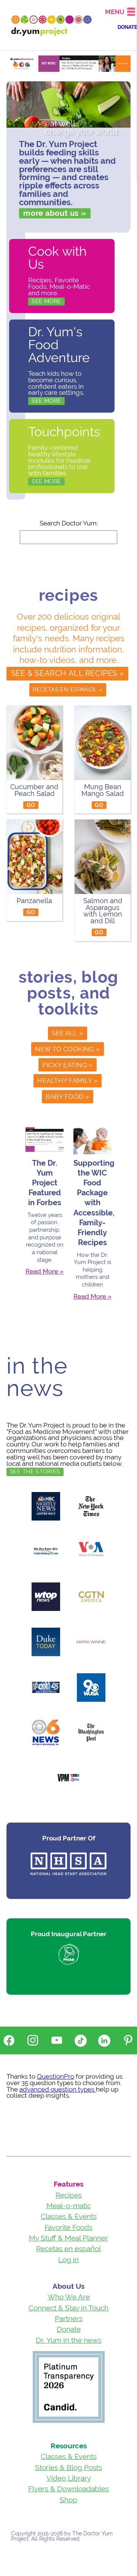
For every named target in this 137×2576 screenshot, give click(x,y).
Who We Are (69, 2297)
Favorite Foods (68, 2227)
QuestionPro (56, 2076)
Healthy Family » (67, 1081)
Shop (68, 2500)
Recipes (69, 2195)
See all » (68, 1033)
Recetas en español (68, 2248)
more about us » (55, 213)
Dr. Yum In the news (68, 2340)
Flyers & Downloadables (68, 2489)
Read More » (45, 1271)
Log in (68, 2260)
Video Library (69, 2478)
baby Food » (68, 1097)
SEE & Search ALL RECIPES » (67, 673)
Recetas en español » (68, 689)
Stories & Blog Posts (68, 2467)
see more (46, 301)
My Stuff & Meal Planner (68, 2238)
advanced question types (58, 2089)
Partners (69, 2318)
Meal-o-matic (69, 2206)
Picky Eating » (67, 1065)
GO (31, 805)
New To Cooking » (67, 1049)
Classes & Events (69, 2216)
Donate (69, 2329)
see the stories (35, 1472)
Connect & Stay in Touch (68, 2308)
